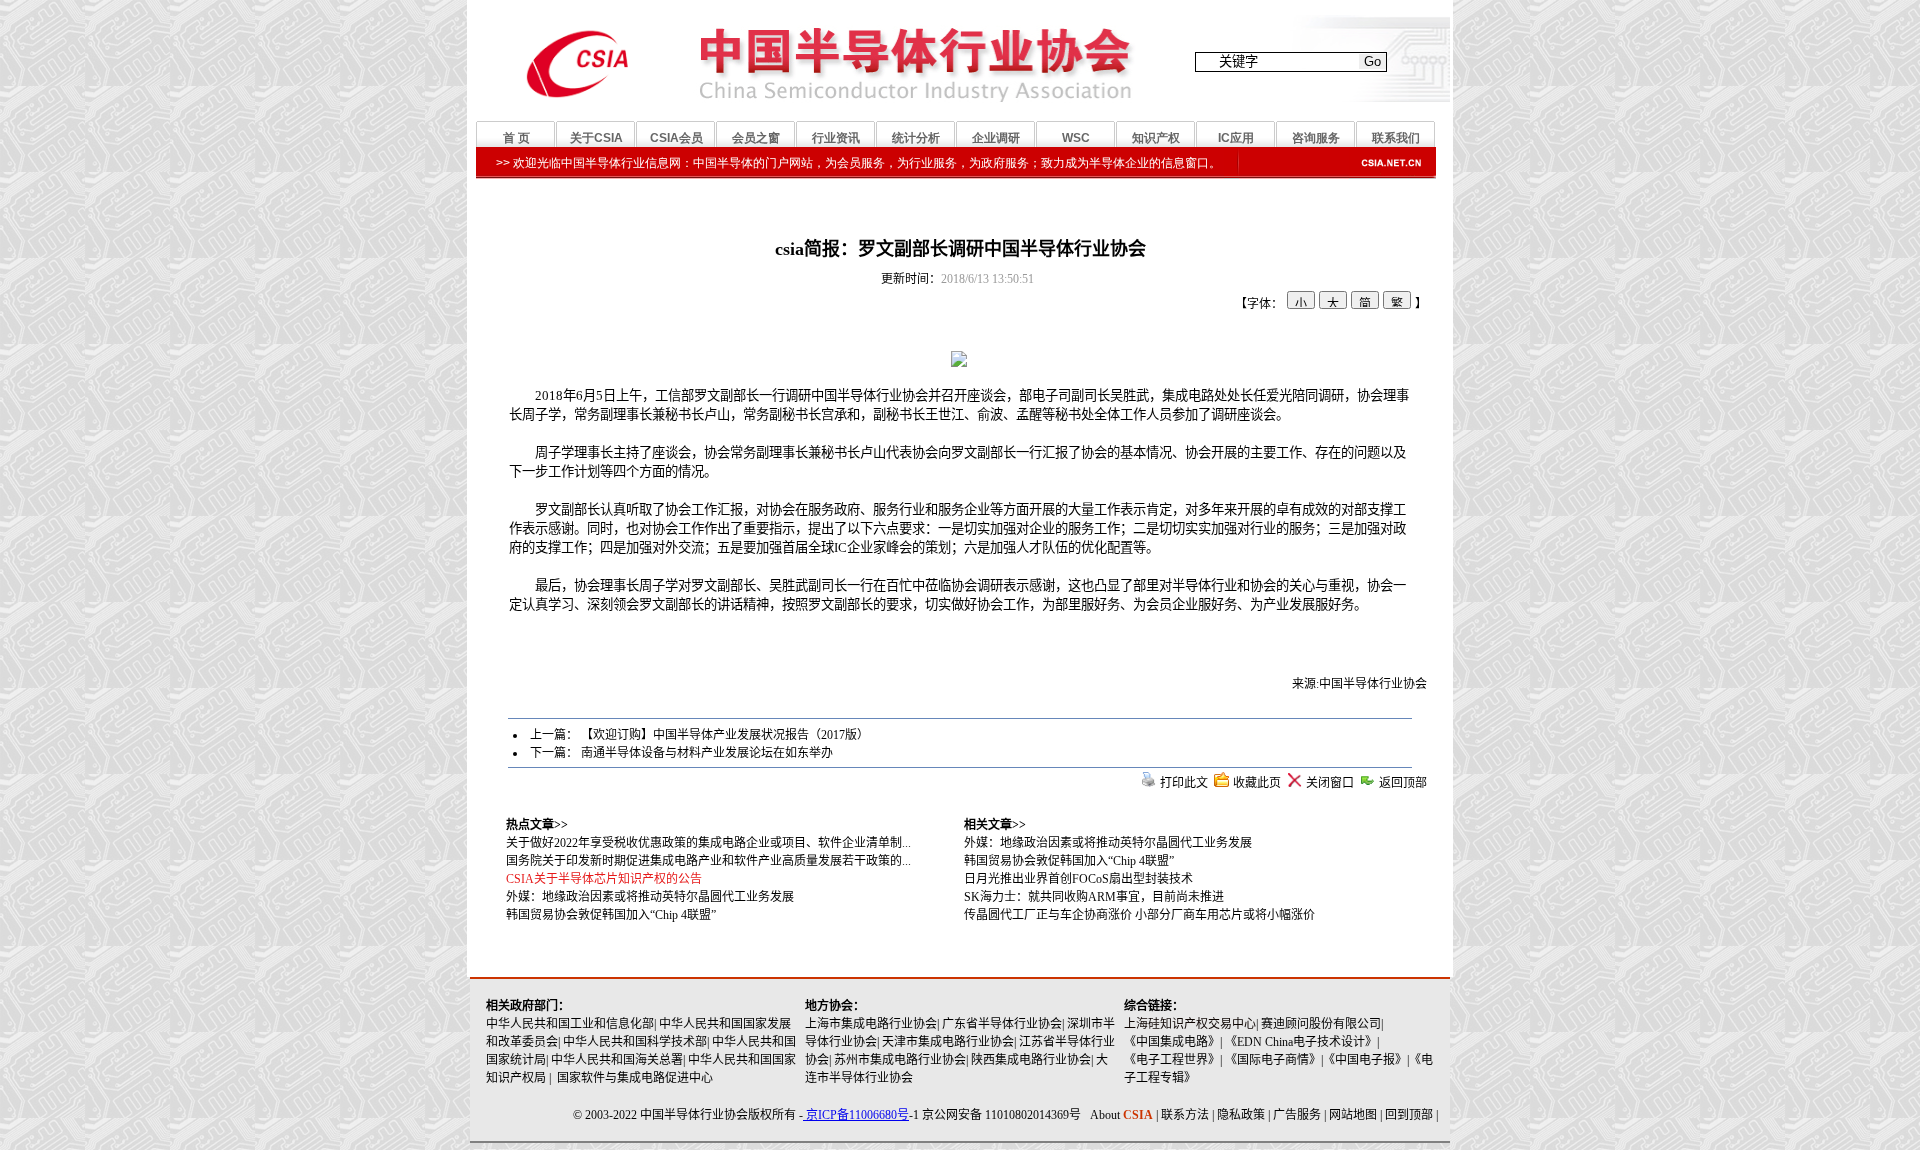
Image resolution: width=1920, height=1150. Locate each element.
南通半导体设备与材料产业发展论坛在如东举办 (707, 753)
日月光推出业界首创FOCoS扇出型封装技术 (1078, 879)
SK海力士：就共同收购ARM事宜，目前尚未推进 (1094, 897)
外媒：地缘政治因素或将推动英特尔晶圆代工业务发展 (1108, 843)
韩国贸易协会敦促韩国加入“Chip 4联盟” (1069, 861)
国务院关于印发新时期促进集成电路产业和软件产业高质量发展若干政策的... (708, 861)
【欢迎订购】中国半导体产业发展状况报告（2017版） (725, 735)
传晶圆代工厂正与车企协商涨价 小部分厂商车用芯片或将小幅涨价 (1139, 915)
